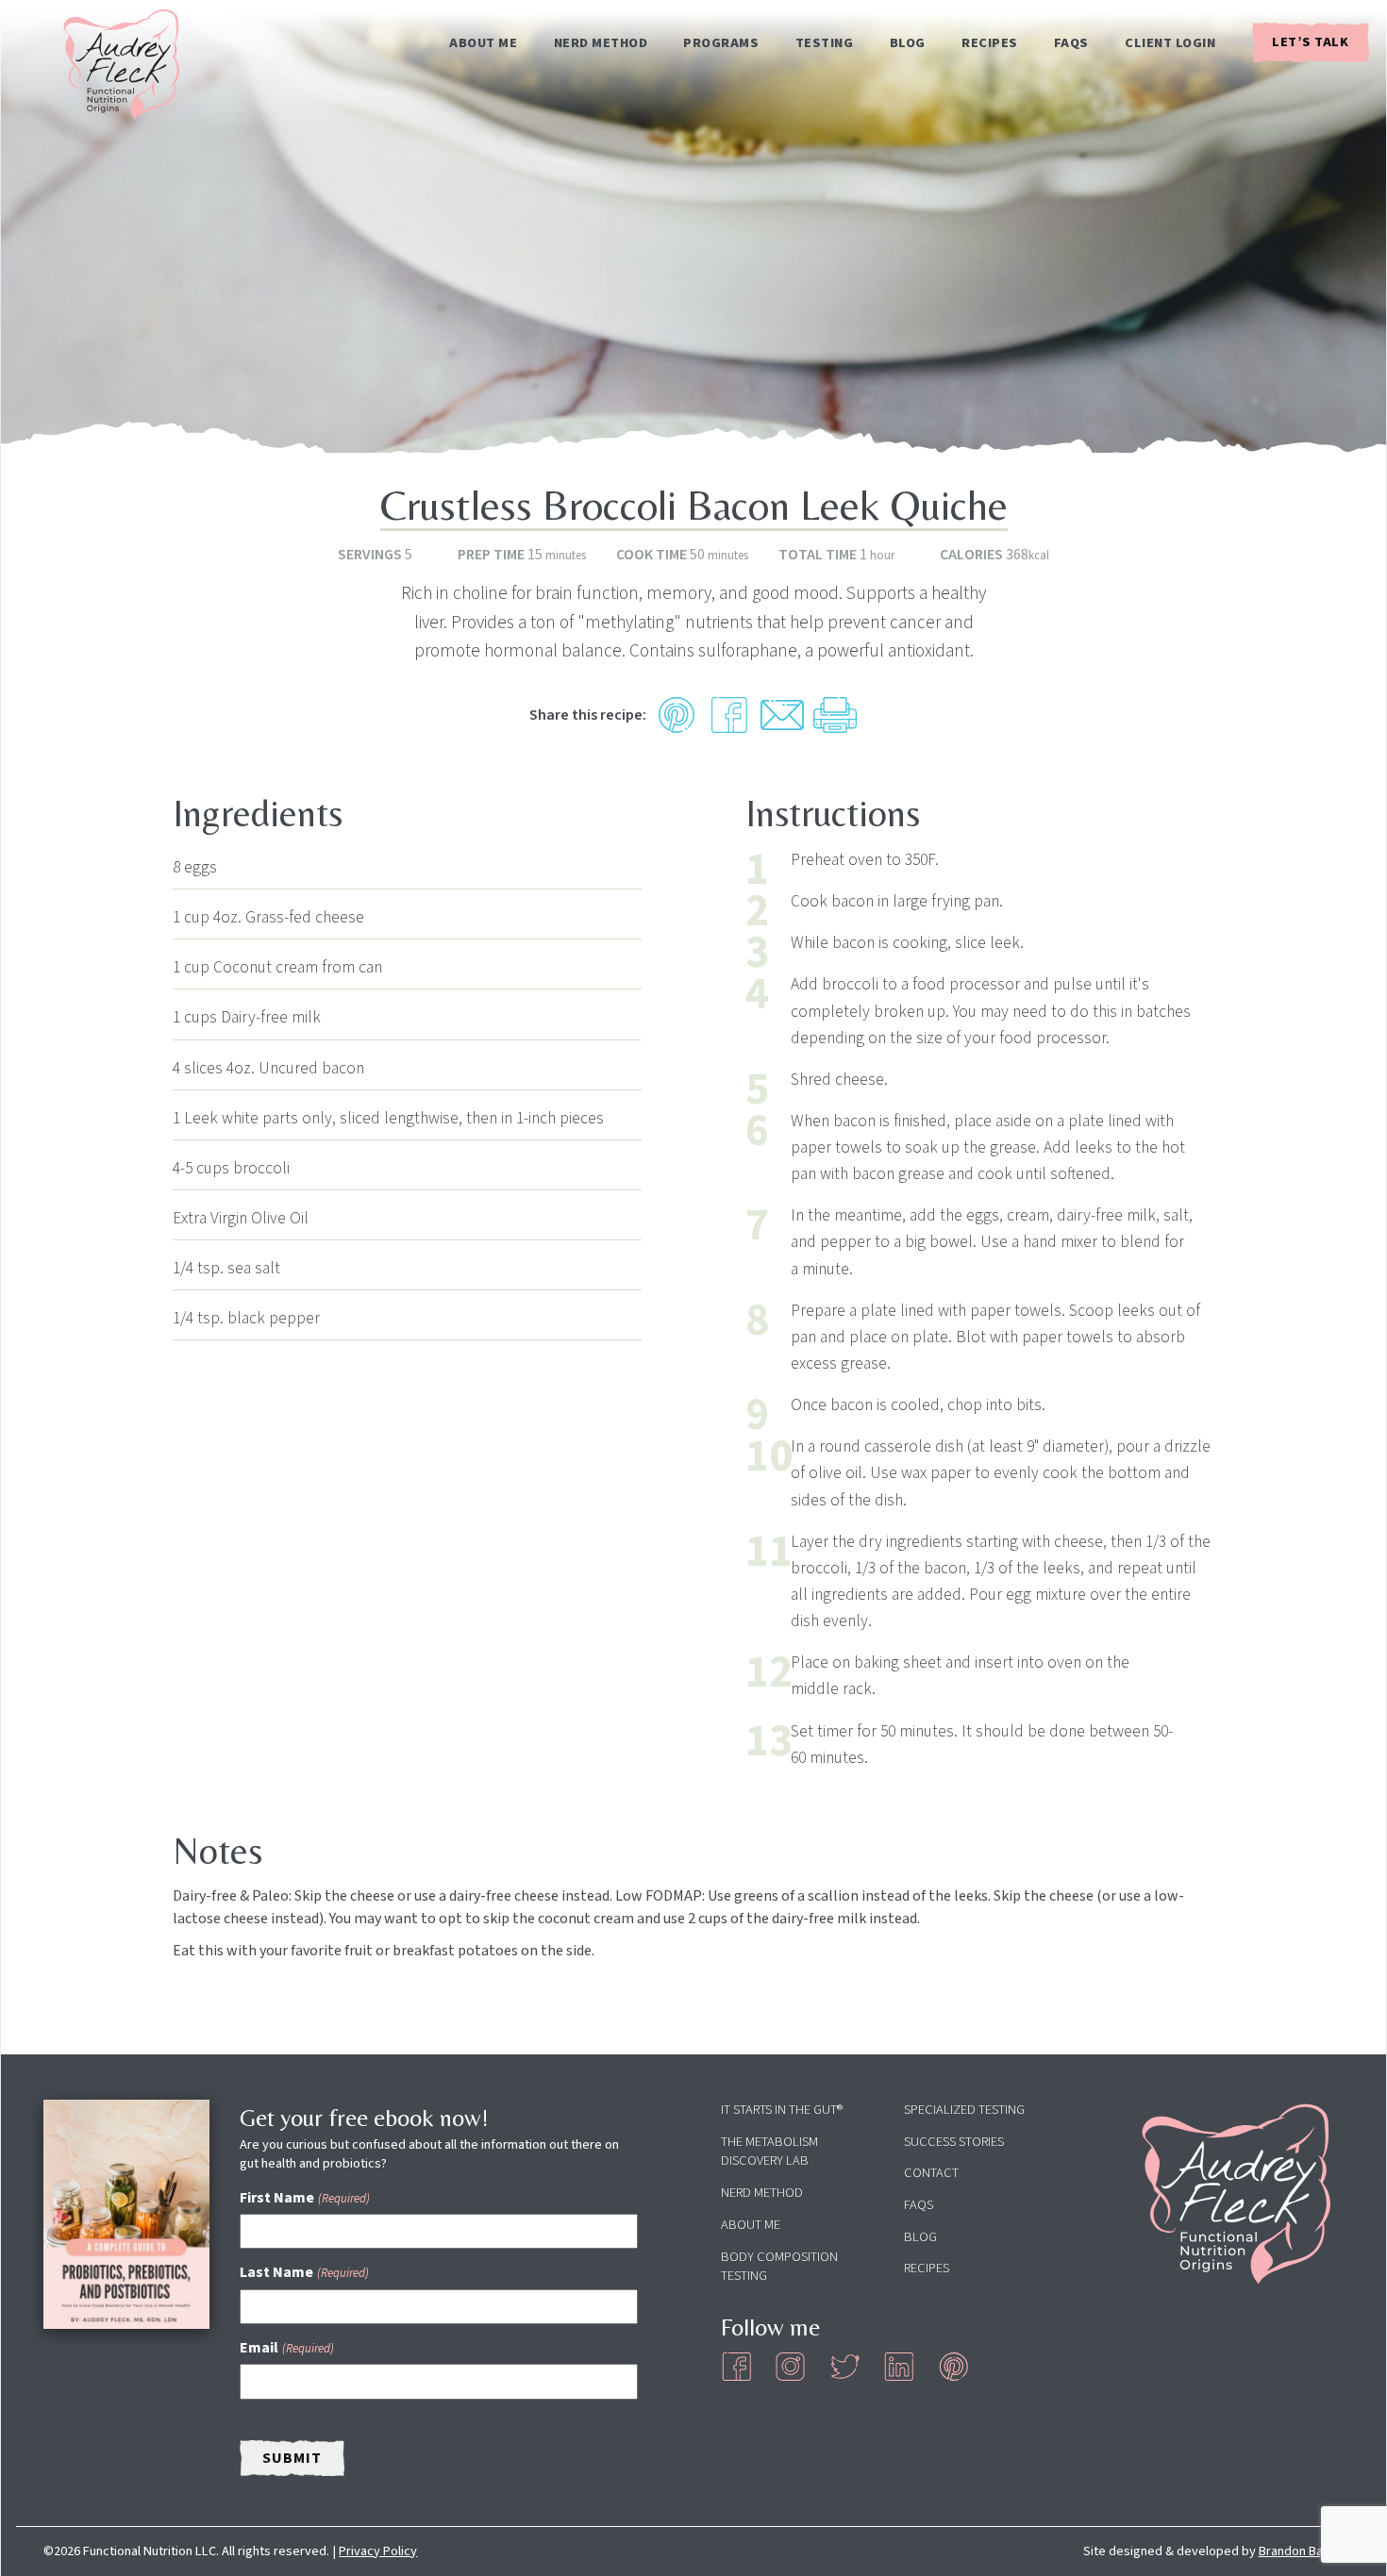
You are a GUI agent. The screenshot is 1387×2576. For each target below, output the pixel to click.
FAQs (1071, 43)
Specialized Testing (964, 2110)
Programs (721, 43)
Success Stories (954, 2142)
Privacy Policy (378, 2551)
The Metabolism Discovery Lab (769, 2152)
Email (286, 2348)
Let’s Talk (1310, 42)
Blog (908, 43)
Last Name (304, 2272)
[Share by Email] (782, 715)
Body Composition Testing (779, 2267)
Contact (931, 2173)
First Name (304, 2198)
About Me (483, 43)
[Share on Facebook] (729, 715)
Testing (825, 43)
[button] (677, 715)
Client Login (1170, 43)
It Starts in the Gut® (782, 2110)
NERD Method (601, 43)
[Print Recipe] (835, 715)
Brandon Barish (1301, 2551)
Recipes (990, 43)
